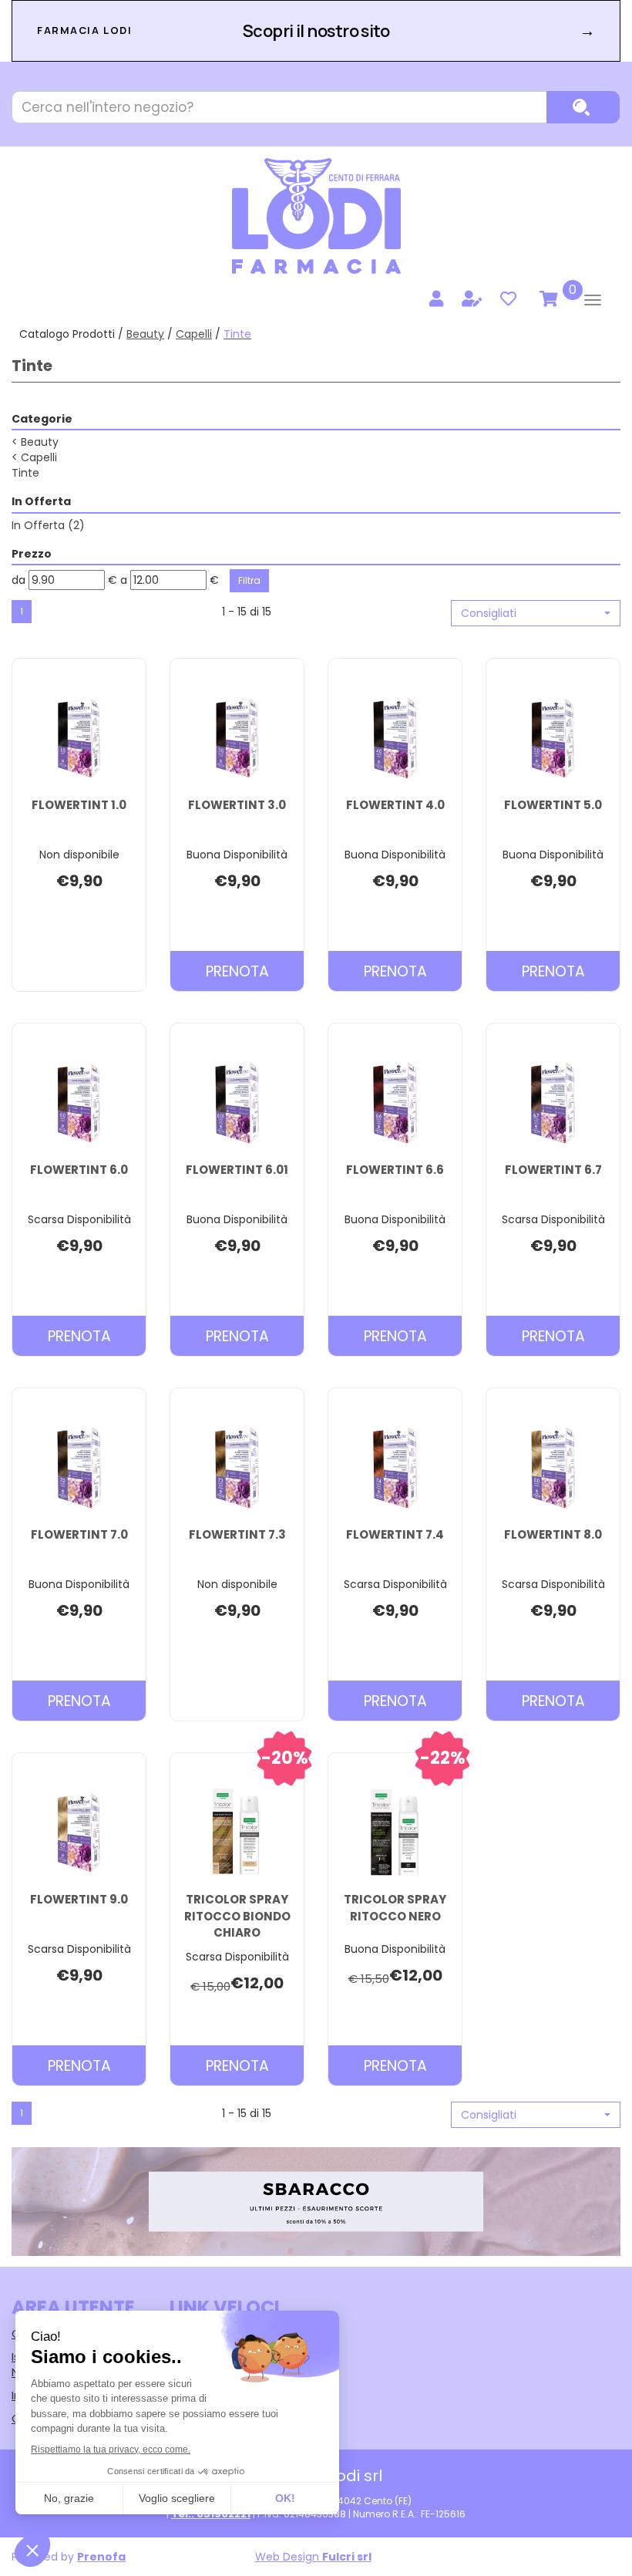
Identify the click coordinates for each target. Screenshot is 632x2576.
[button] (536, 613)
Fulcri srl (347, 2557)
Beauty (145, 334)
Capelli (194, 334)
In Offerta (48, 525)
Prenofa (101, 2557)
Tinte (25, 473)
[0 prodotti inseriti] (546, 299)
